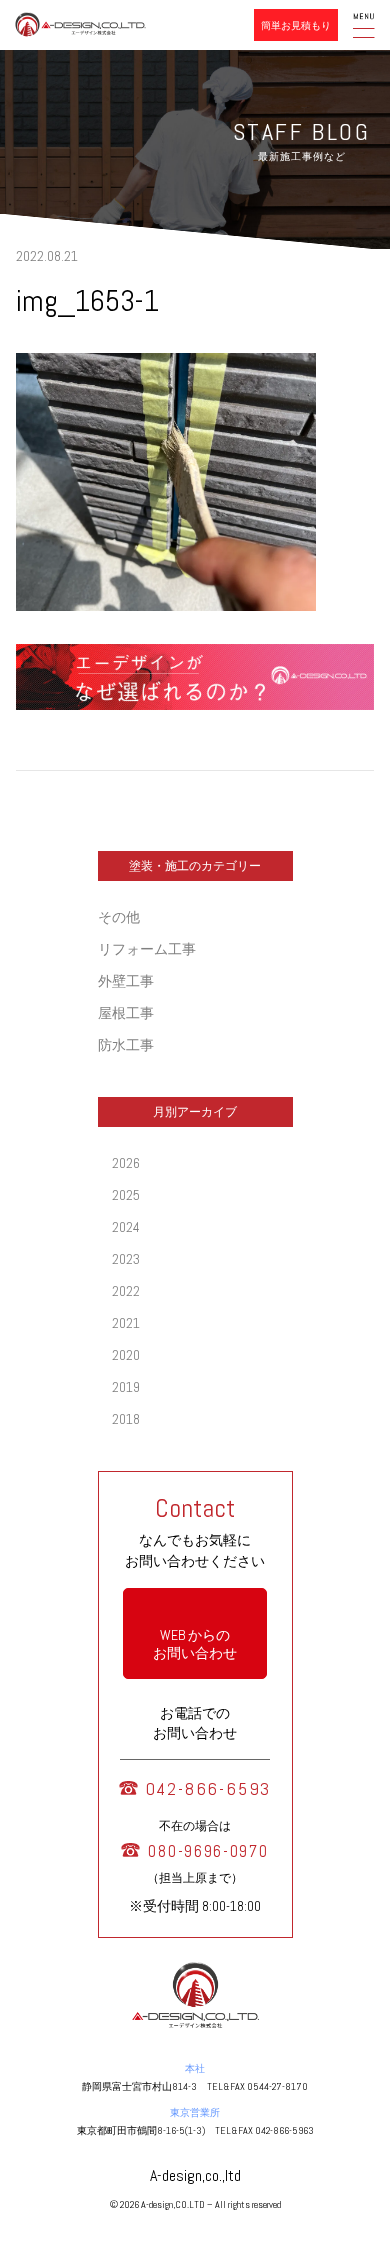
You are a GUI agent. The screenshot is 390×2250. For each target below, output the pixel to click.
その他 (119, 917)
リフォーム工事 (147, 949)
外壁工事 (126, 981)
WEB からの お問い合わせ (195, 1644)
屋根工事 (126, 1013)
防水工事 (126, 1045)
